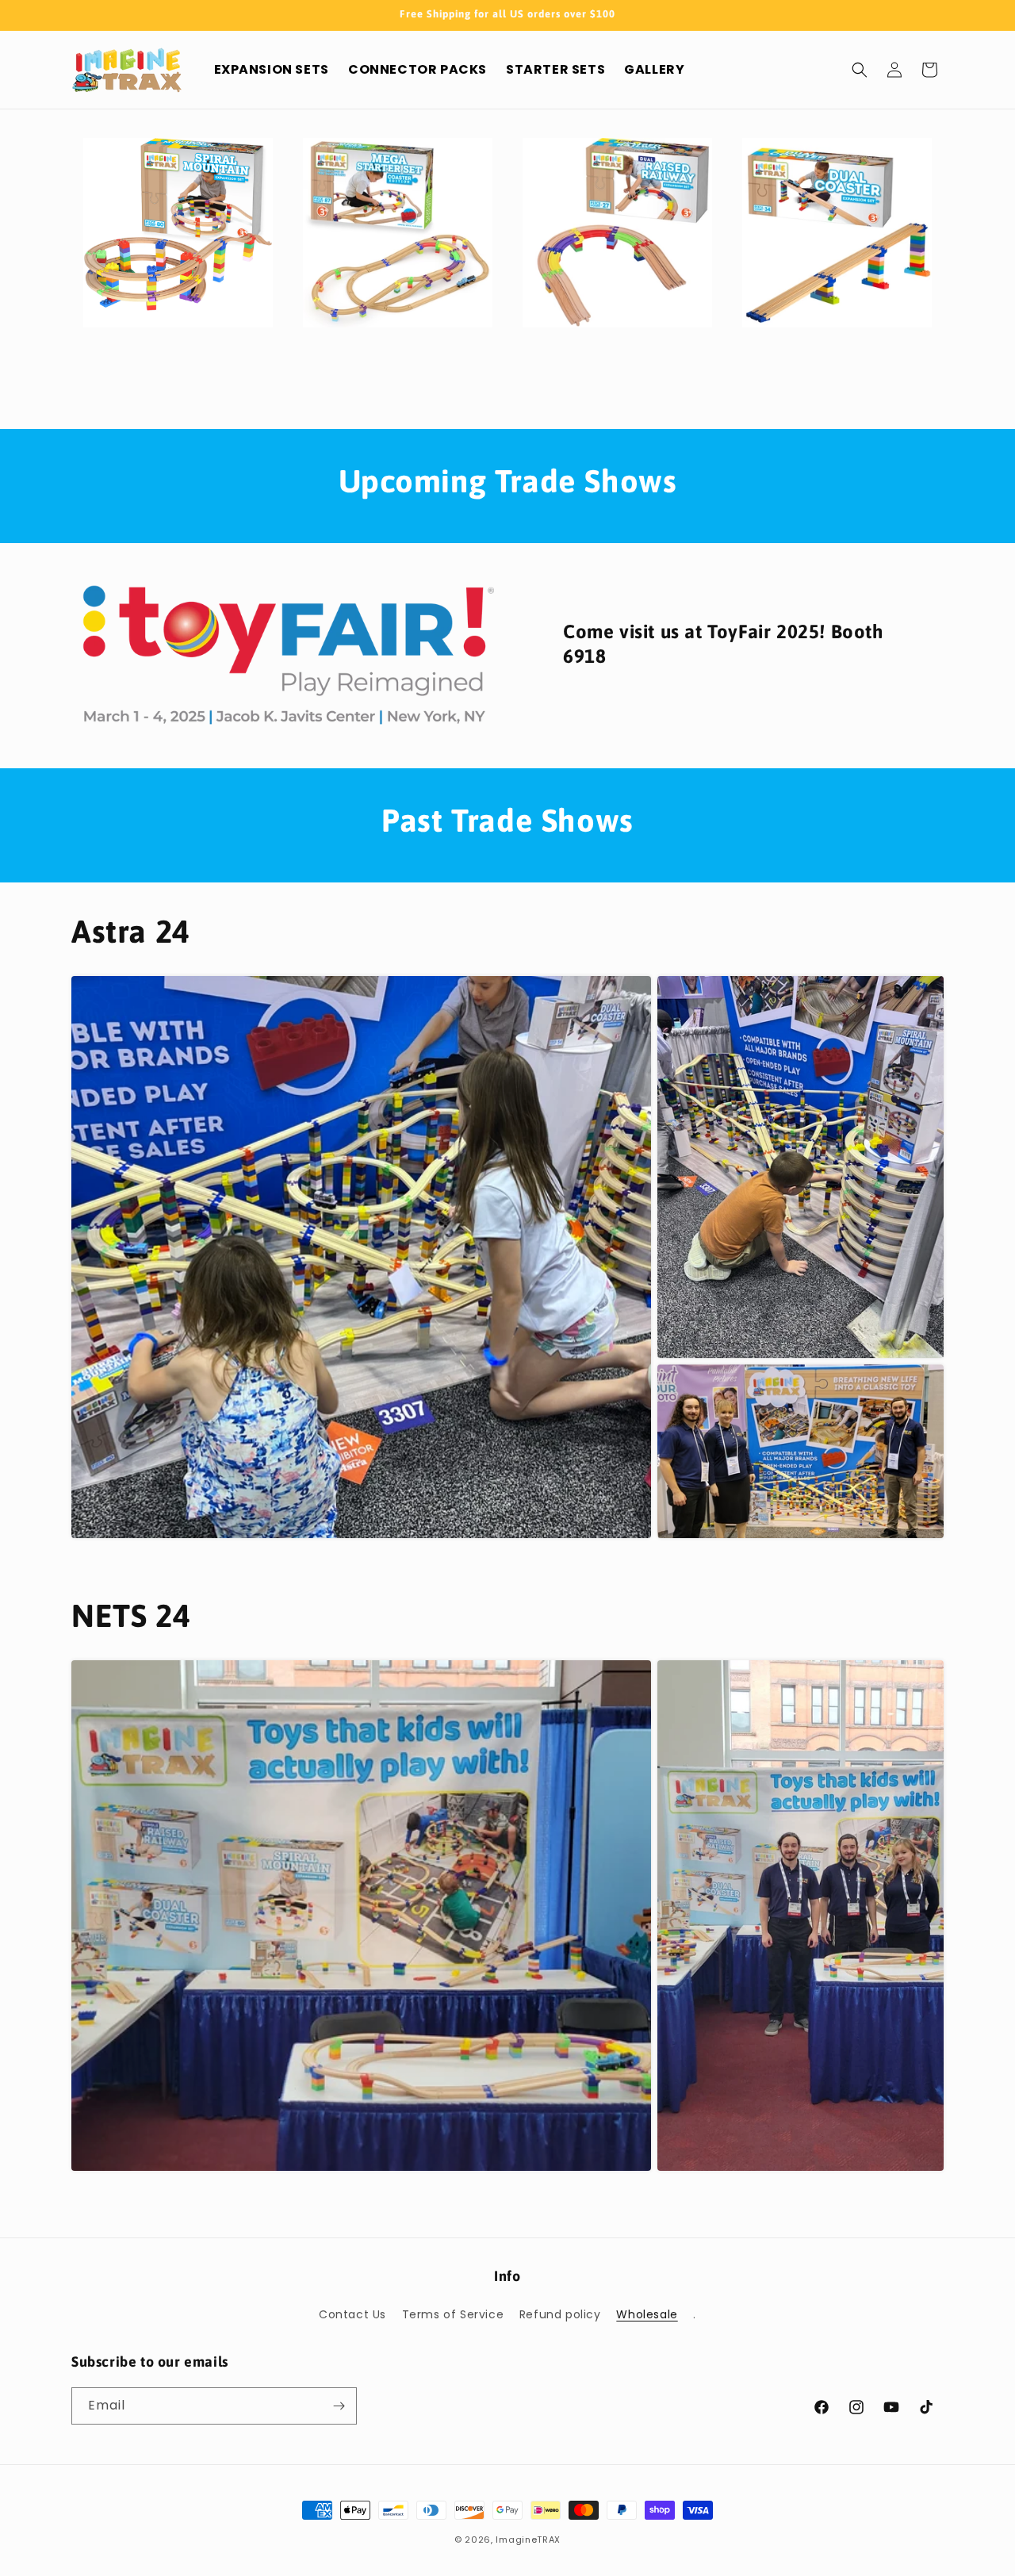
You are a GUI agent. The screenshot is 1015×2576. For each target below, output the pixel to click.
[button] (860, 70)
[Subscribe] (339, 2406)
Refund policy (560, 2314)
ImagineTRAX (528, 2540)
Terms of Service (453, 2314)
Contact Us (352, 2314)
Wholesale (647, 2314)
